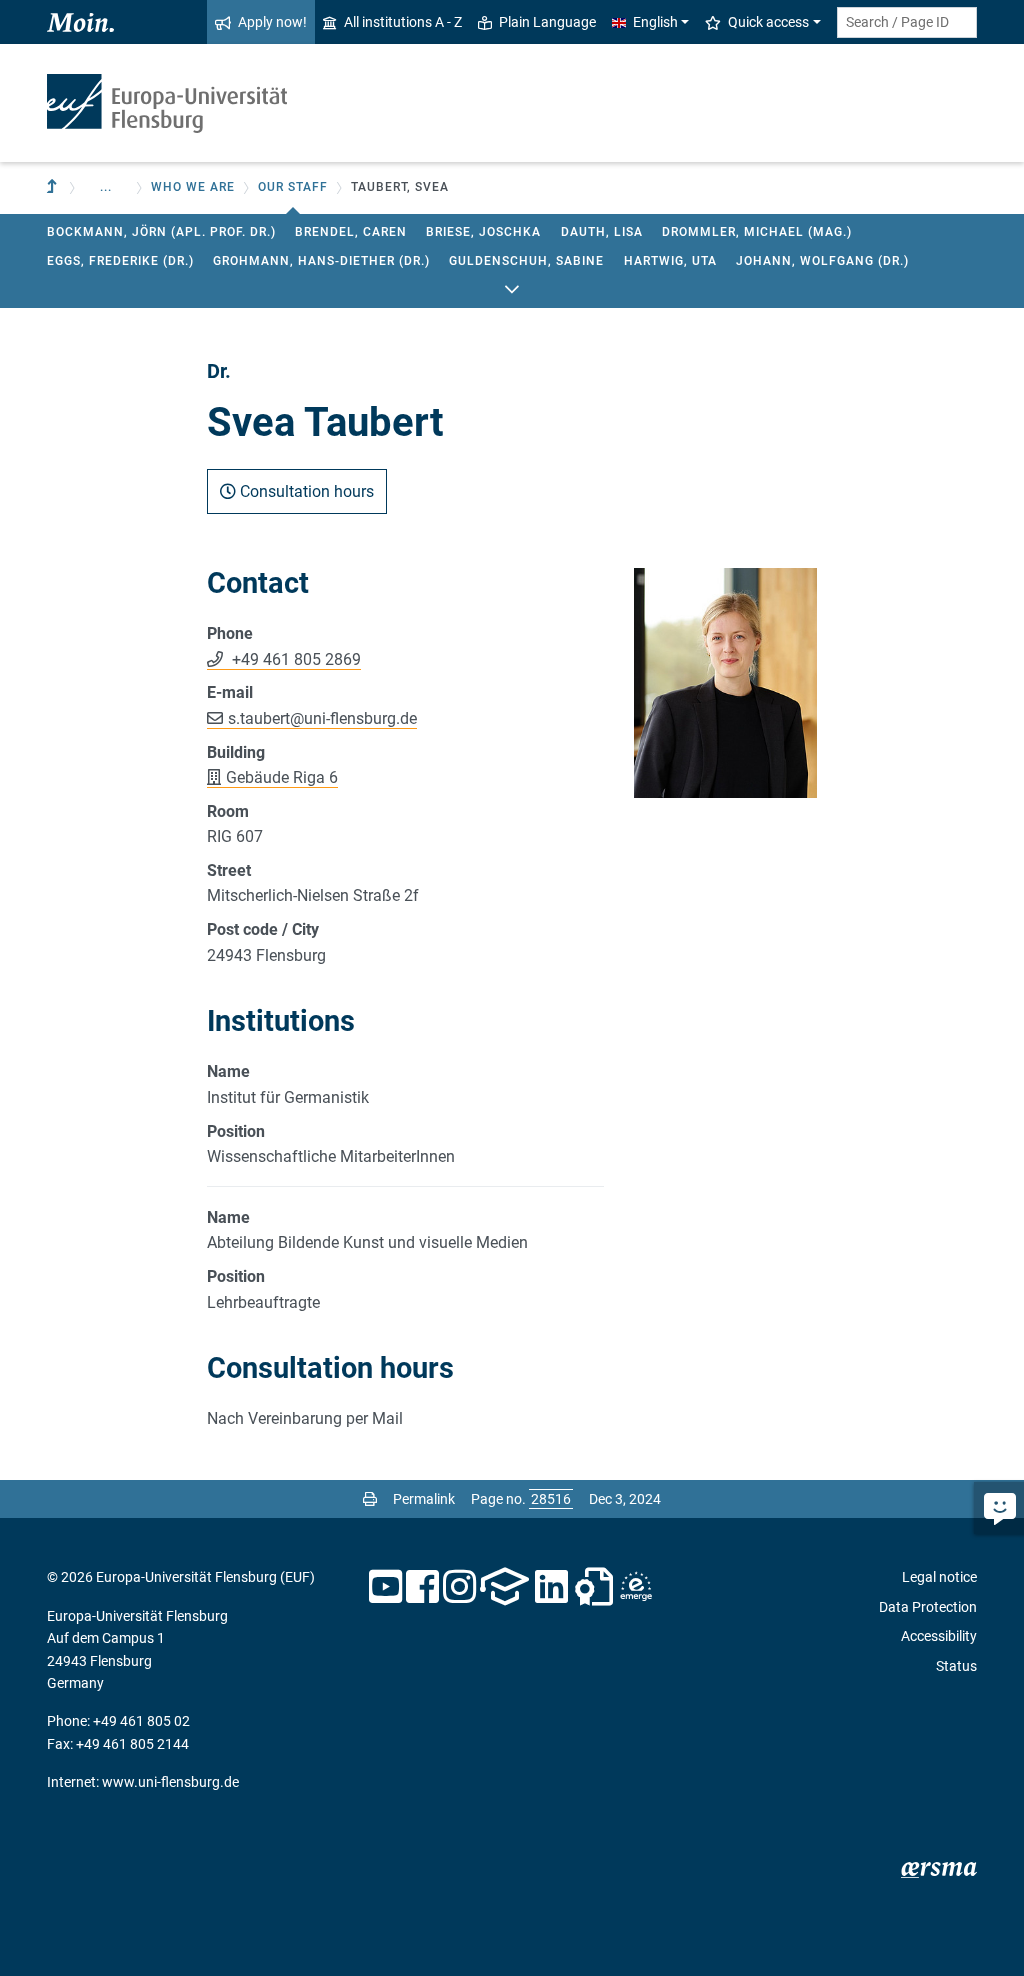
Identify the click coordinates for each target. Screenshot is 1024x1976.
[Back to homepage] (167, 103)
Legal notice (939, 1577)
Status (956, 1666)
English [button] (655, 22)
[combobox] (907, 22)
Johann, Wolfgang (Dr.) (822, 261)
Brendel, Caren (351, 232)
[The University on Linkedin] (552, 1587)
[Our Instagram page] (459, 1587)
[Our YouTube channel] (385, 1587)
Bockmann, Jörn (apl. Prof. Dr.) (161, 232)
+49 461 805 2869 (294, 659)
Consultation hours (305, 491)
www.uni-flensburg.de (170, 1782)
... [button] (106, 187)
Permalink (424, 1499)
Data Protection (928, 1607)
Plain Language (547, 22)
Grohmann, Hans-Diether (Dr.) (321, 261)
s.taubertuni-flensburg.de (322, 718)
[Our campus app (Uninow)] (504, 1587)
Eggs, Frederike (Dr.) (120, 261)
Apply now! (272, 22)
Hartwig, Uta (670, 261)
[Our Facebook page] (422, 1587)
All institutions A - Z (403, 22)
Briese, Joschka (483, 232)
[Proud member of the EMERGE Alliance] (636, 1587)
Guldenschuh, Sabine (526, 261)
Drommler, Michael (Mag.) (757, 232)
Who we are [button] (193, 187)
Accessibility (939, 1636)
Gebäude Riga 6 (282, 777)
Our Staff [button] (293, 187)
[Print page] (370, 1499)
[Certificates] (594, 1587)
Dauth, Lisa (602, 232)
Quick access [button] (768, 22)
